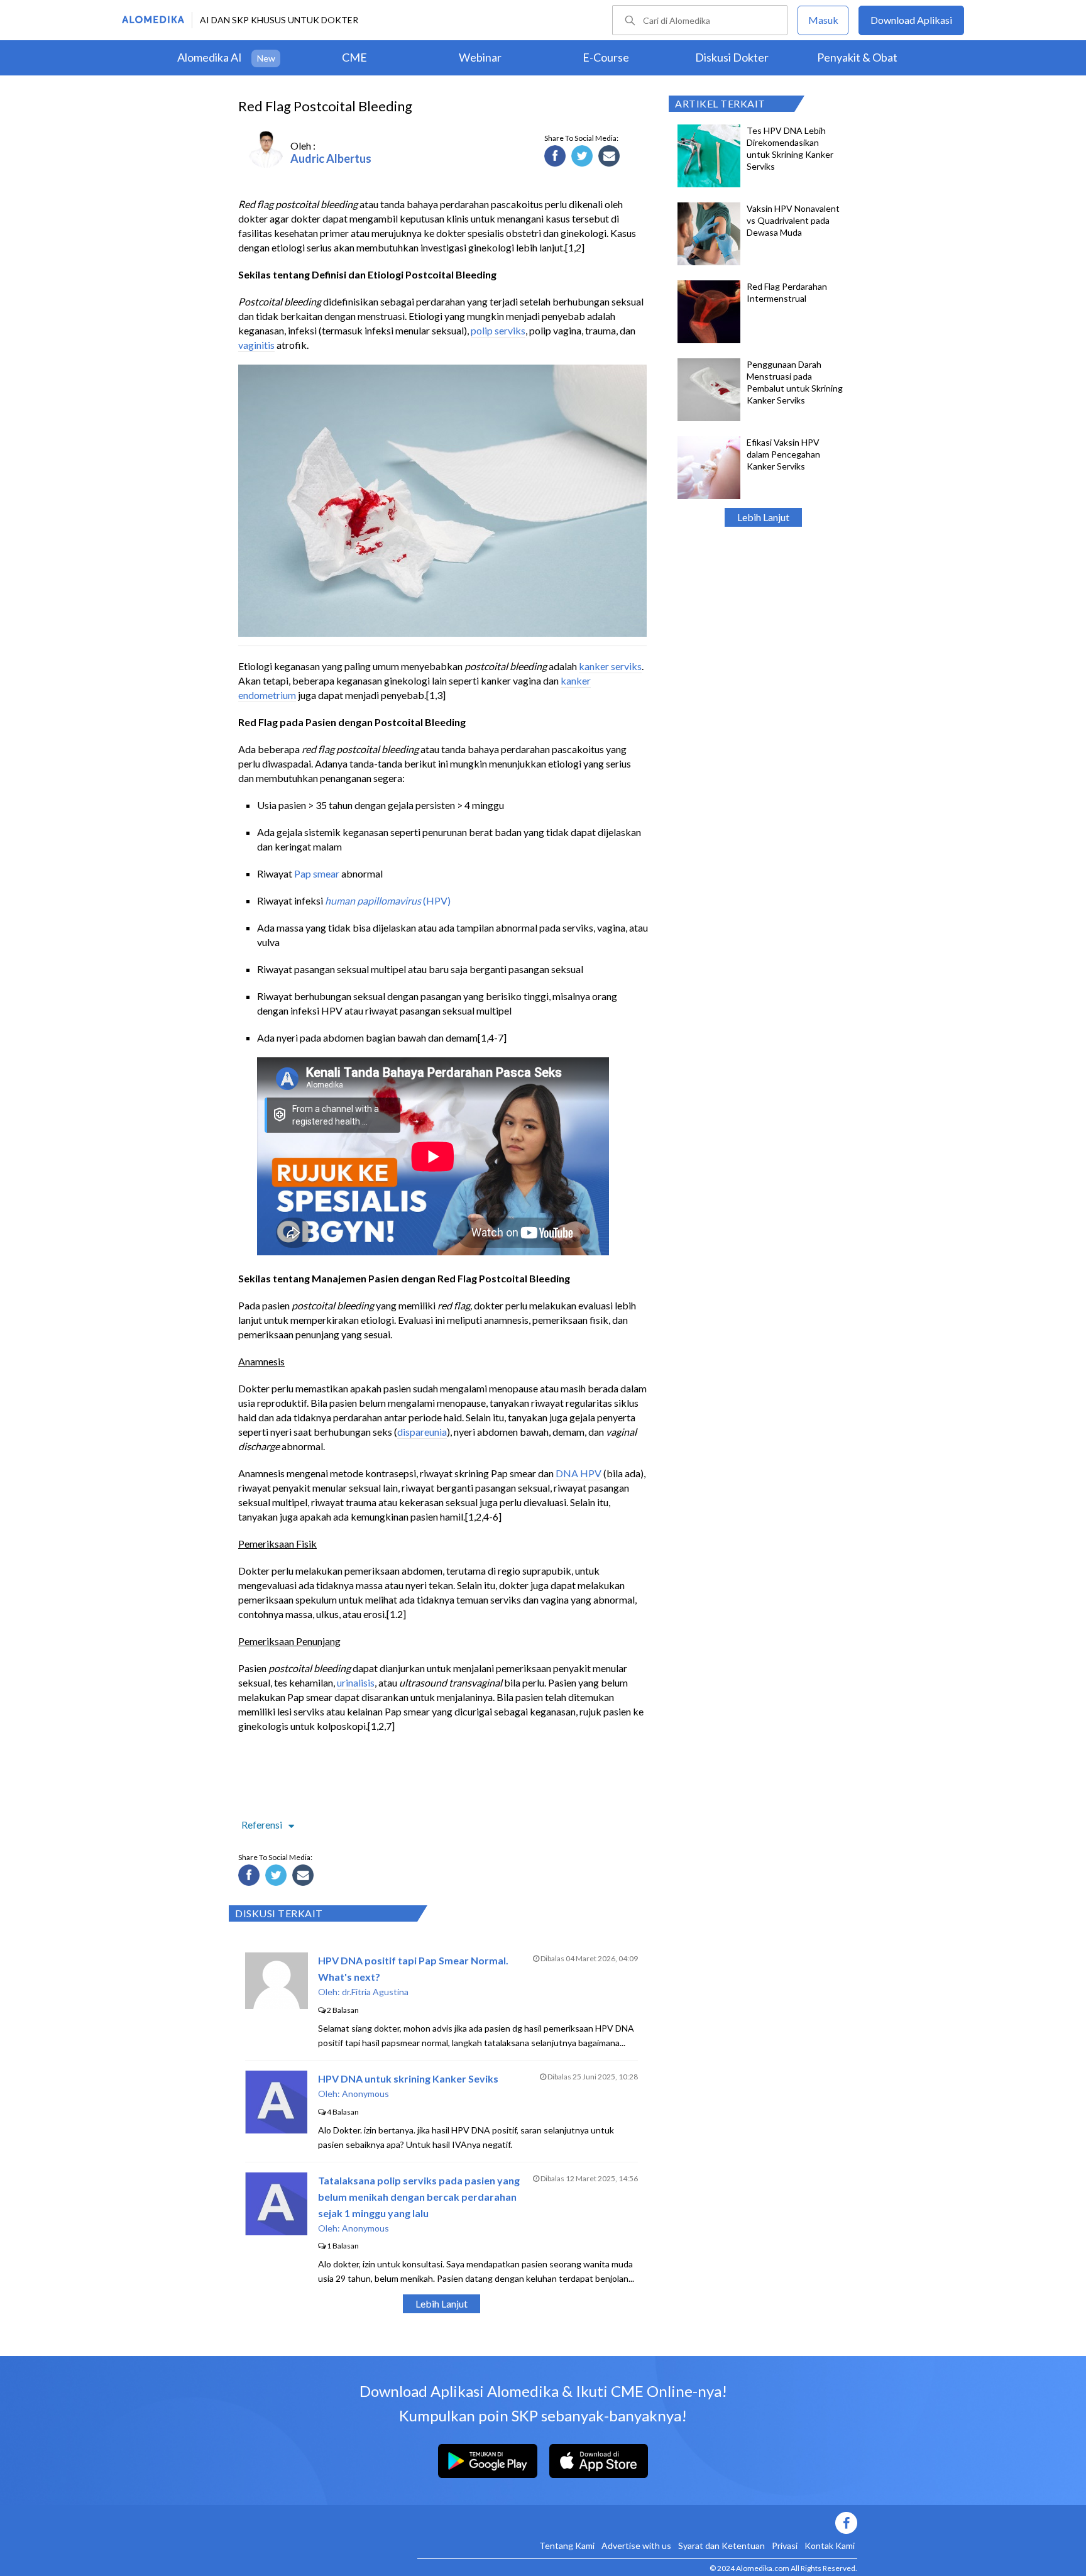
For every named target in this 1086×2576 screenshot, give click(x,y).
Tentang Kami (567, 2546)
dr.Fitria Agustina (375, 1992)
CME (354, 57)
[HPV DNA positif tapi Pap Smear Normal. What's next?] (277, 2005)
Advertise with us (636, 2546)
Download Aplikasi (911, 20)
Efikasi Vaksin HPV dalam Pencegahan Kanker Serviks (783, 454)
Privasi (785, 2546)
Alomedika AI (210, 57)
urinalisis (356, 1682)
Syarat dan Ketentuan (721, 2546)
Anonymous (365, 2094)
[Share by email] (611, 158)
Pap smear (317, 873)
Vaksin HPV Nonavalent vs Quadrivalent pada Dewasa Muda (793, 220)
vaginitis (256, 345)
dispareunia (422, 1432)
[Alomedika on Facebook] (637, 2523)
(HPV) (388, 900)
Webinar (480, 57)
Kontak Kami (830, 2546)
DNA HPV (579, 1473)
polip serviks (498, 330)
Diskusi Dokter (732, 57)
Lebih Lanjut (763, 517)
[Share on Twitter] (584, 158)
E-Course (606, 57)
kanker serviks (610, 666)
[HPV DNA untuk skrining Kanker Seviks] (276, 2129)
